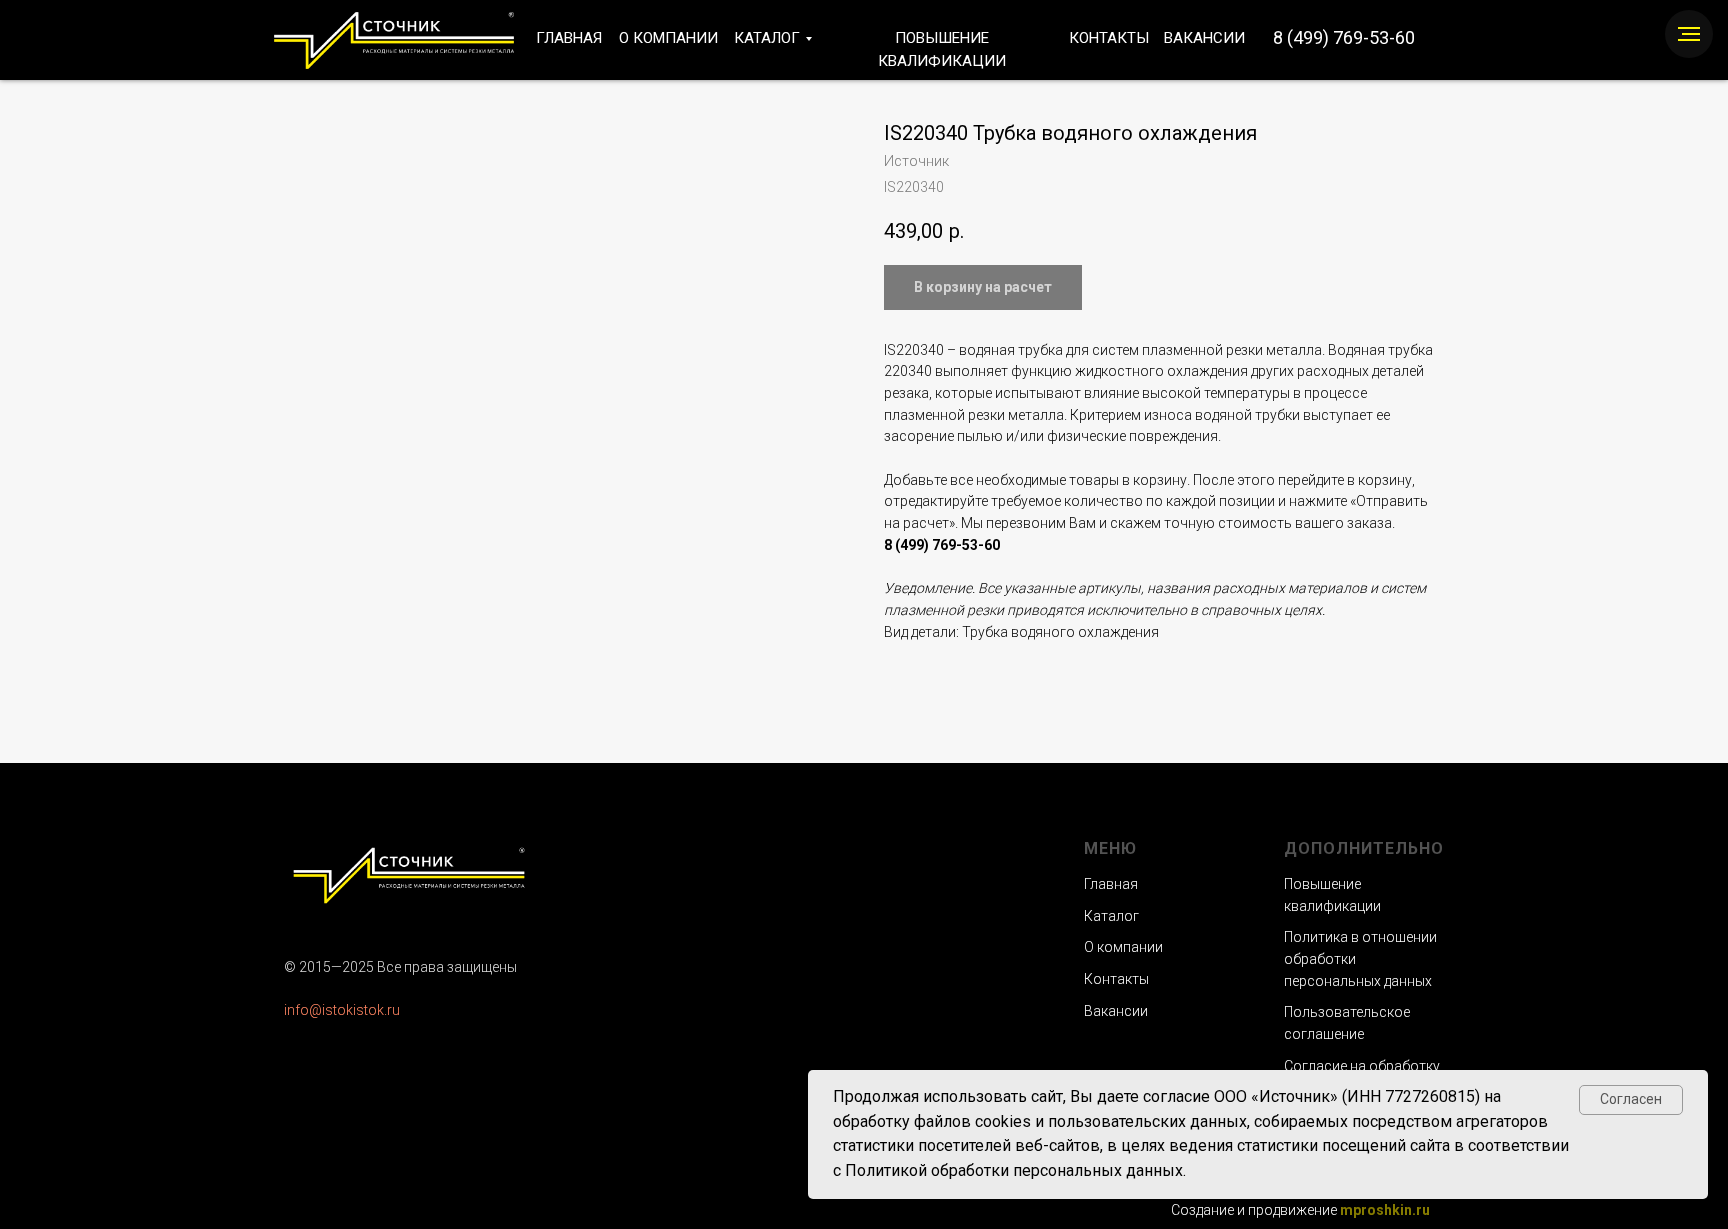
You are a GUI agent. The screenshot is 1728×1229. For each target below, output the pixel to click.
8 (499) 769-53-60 (1344, 37)
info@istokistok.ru (342, 1010)
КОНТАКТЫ (1109, 38)
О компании (1123, 947)
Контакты (1116, 979)
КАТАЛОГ (767, 38)
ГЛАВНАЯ (569, 38)
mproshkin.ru (1385, 1210)
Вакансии (1116, 1011)
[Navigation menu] (1689, 34)
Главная (1111, 884)
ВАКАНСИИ (1204, 38)
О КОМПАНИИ (668, 38)
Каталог (1111, 916)
